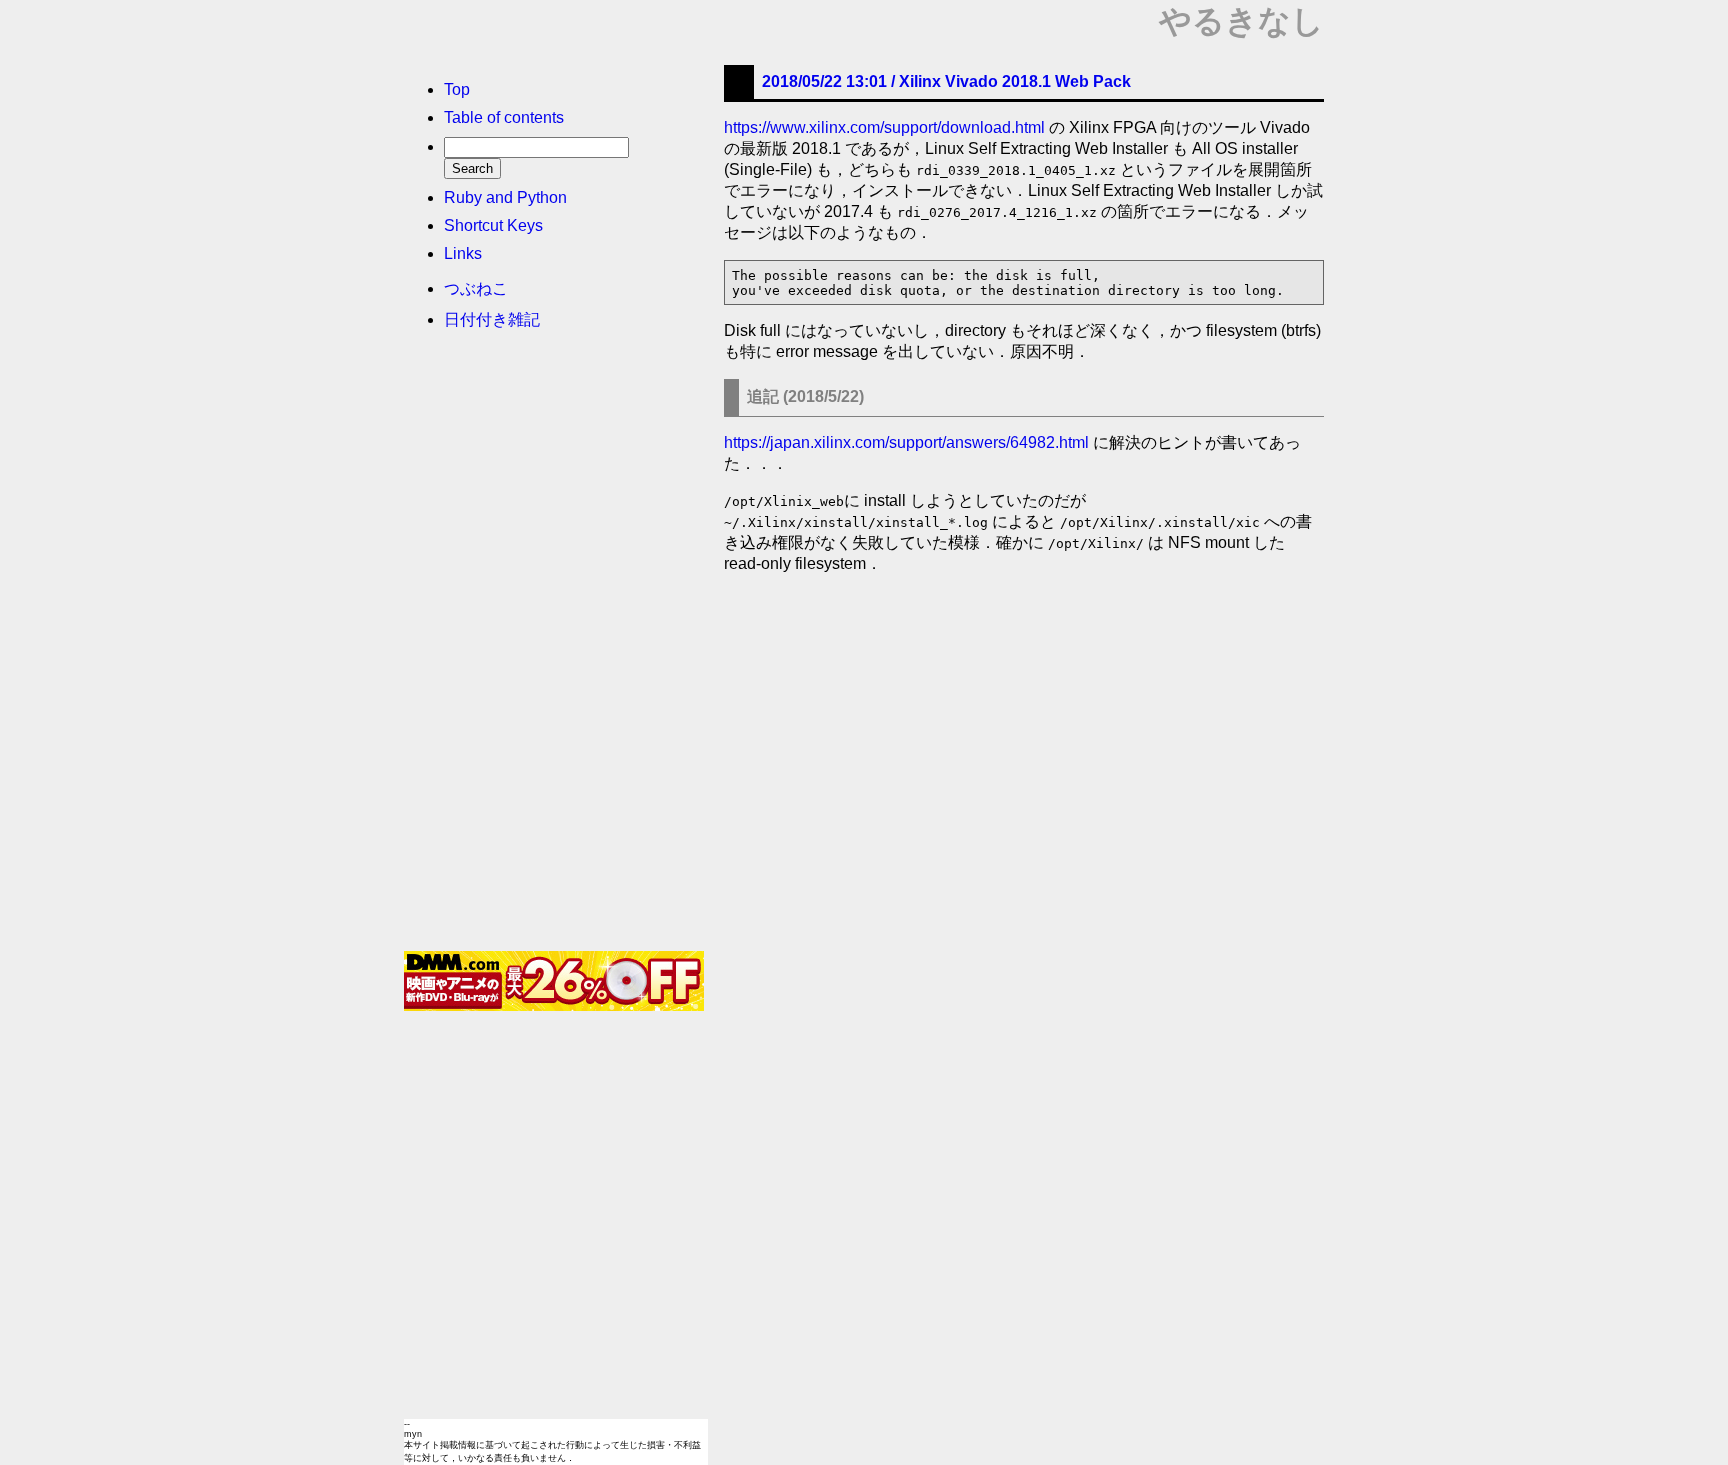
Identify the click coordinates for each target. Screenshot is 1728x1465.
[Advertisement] (554, 647)
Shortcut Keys (493, 225)
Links (463, 253)
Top (457, 89)
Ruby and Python (505, 197)
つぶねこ (476, 288)
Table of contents (504, 117)
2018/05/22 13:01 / (946, 81)
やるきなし (1241, 21)
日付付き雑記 (492, 319)
